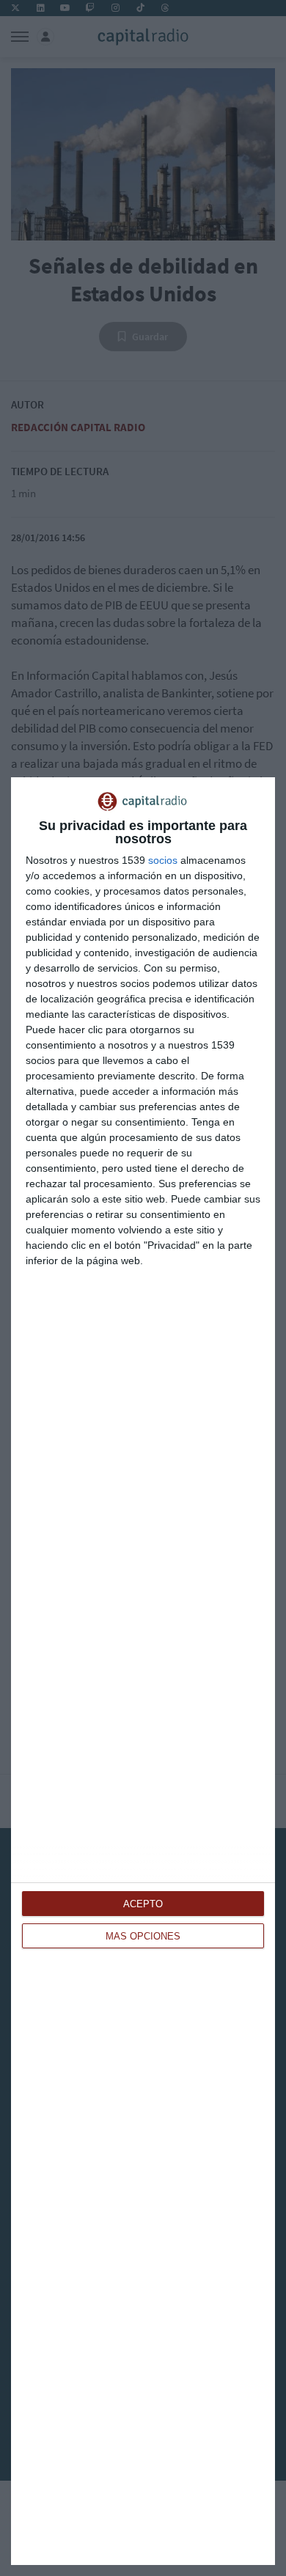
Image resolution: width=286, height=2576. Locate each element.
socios (163, 860)
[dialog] (143, 1671)
